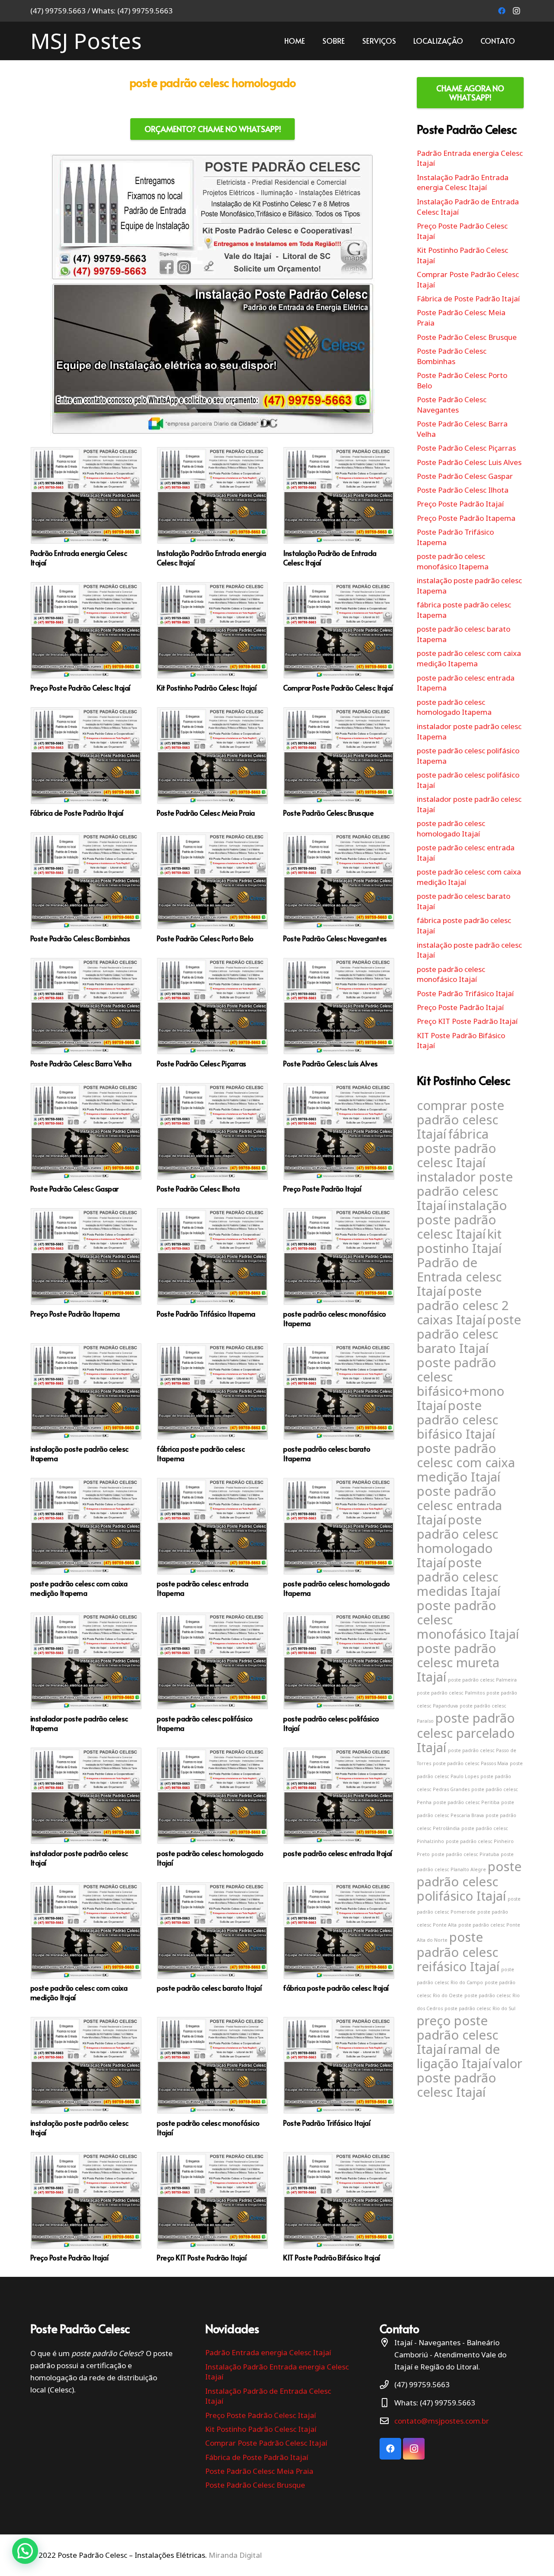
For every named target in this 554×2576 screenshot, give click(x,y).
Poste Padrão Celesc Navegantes (452, 405)
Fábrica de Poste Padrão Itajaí (468, 299)
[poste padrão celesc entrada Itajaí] (339, 1807)
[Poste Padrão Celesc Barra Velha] (86, 1013)
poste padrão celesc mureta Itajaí (458, 1662)
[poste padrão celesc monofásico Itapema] (339, 1268)
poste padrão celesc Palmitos (451, 1693)
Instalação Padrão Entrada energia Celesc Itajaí (463, 182)
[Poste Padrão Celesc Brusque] (339, 762)
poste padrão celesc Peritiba (466, 1802)
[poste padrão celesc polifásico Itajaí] (339, 1672)
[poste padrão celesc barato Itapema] (339, 1403)
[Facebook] (502, 11)
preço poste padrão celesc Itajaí (457, 2035)
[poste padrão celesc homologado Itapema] (339, 1538)
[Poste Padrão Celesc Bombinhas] (86, 887)
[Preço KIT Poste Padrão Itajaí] (213, 2207)
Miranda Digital (235, 2555)
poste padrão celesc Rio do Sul (480, 2008)
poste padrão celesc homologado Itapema (454, 707)
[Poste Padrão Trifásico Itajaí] (339, 2077)
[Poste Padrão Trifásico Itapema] (213, 1268)
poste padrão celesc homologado (213, 82)
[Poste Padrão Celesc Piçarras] (213, 1013)
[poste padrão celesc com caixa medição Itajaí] (86, 1942)
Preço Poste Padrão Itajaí (460, 504)
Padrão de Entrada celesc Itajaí (459, 1277)
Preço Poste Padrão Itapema (466, 518)
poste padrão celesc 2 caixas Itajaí (463, 1305)
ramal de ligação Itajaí (458, 2056)
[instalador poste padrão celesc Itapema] (86, 1672)
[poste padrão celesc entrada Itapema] (213, 1538)
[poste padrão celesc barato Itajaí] (213, 1942)
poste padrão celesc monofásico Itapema (453, 561)
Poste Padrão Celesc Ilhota (463, 490)
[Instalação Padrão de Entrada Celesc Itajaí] (339, 507)
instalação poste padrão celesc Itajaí (462, 1220)
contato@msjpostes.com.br (442, 2421)
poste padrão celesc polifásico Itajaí (469, 1881)
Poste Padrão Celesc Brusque (467, 337)
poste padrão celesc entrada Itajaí (459, 1505)
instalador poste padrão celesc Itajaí (465, 1191)
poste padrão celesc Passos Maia (470, 1763)
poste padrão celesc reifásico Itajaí (458, 1952)
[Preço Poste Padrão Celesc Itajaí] (86, 637)
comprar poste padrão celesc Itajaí (461, 1120)
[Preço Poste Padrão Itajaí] (339, 1138)
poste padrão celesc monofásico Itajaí (451, 974)
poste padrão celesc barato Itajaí (469, 1334)
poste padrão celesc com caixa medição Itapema (469, 658)
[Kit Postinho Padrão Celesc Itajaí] (213, 637)
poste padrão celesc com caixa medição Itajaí (466, 1462)
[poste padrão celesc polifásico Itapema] (213, 1672)
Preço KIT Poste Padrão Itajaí (467, 1021)
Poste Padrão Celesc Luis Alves (469, 462)
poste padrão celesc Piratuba (465, 1854)
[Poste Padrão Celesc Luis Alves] (339, 1013)
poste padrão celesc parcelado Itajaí (466, 1733)
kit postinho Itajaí (459, 1241)
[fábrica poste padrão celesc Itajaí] (339, 1942)
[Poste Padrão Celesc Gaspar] (86, 1138)
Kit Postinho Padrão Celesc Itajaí (261, 2429)
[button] (25, 2551)
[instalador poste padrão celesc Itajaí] (86, 1807)
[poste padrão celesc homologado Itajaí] (213, 1807)
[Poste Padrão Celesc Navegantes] (339, 887)
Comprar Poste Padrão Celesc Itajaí (266, 2443)
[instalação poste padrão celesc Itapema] (86, 1403)
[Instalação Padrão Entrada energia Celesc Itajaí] (213, 507)
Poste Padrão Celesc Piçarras (466, 448)
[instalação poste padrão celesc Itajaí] (86, 2077)
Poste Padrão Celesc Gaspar (465, 476)
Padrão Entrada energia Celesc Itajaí (268, 2352)
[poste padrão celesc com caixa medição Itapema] (86, 1538)
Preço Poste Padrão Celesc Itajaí (261, 2415)
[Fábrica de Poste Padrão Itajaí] (86, 762)
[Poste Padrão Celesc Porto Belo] (213, 887)
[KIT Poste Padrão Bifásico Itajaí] (339, 2207)
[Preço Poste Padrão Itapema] (86, 1268)
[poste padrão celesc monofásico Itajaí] (213, 2077)
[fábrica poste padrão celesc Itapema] (213, 1403)
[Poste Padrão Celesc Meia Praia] (213, 762)
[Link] (213, 295)
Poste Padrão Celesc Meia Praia (259, 2471)
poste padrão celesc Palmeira (482, 1680)
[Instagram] (516, 11)
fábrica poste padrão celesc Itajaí (456, 1148)
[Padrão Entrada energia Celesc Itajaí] (86, 507)
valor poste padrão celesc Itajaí (470, 2078)
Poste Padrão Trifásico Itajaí (465, 993)
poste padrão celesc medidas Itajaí (459, 1577)
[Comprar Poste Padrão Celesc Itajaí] (339, 637)
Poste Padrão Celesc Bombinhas (452, 356)
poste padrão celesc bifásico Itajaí (457, 1420)
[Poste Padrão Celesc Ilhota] (213, 1138)
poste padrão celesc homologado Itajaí (451, 828)
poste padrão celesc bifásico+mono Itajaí (461, 1384)
